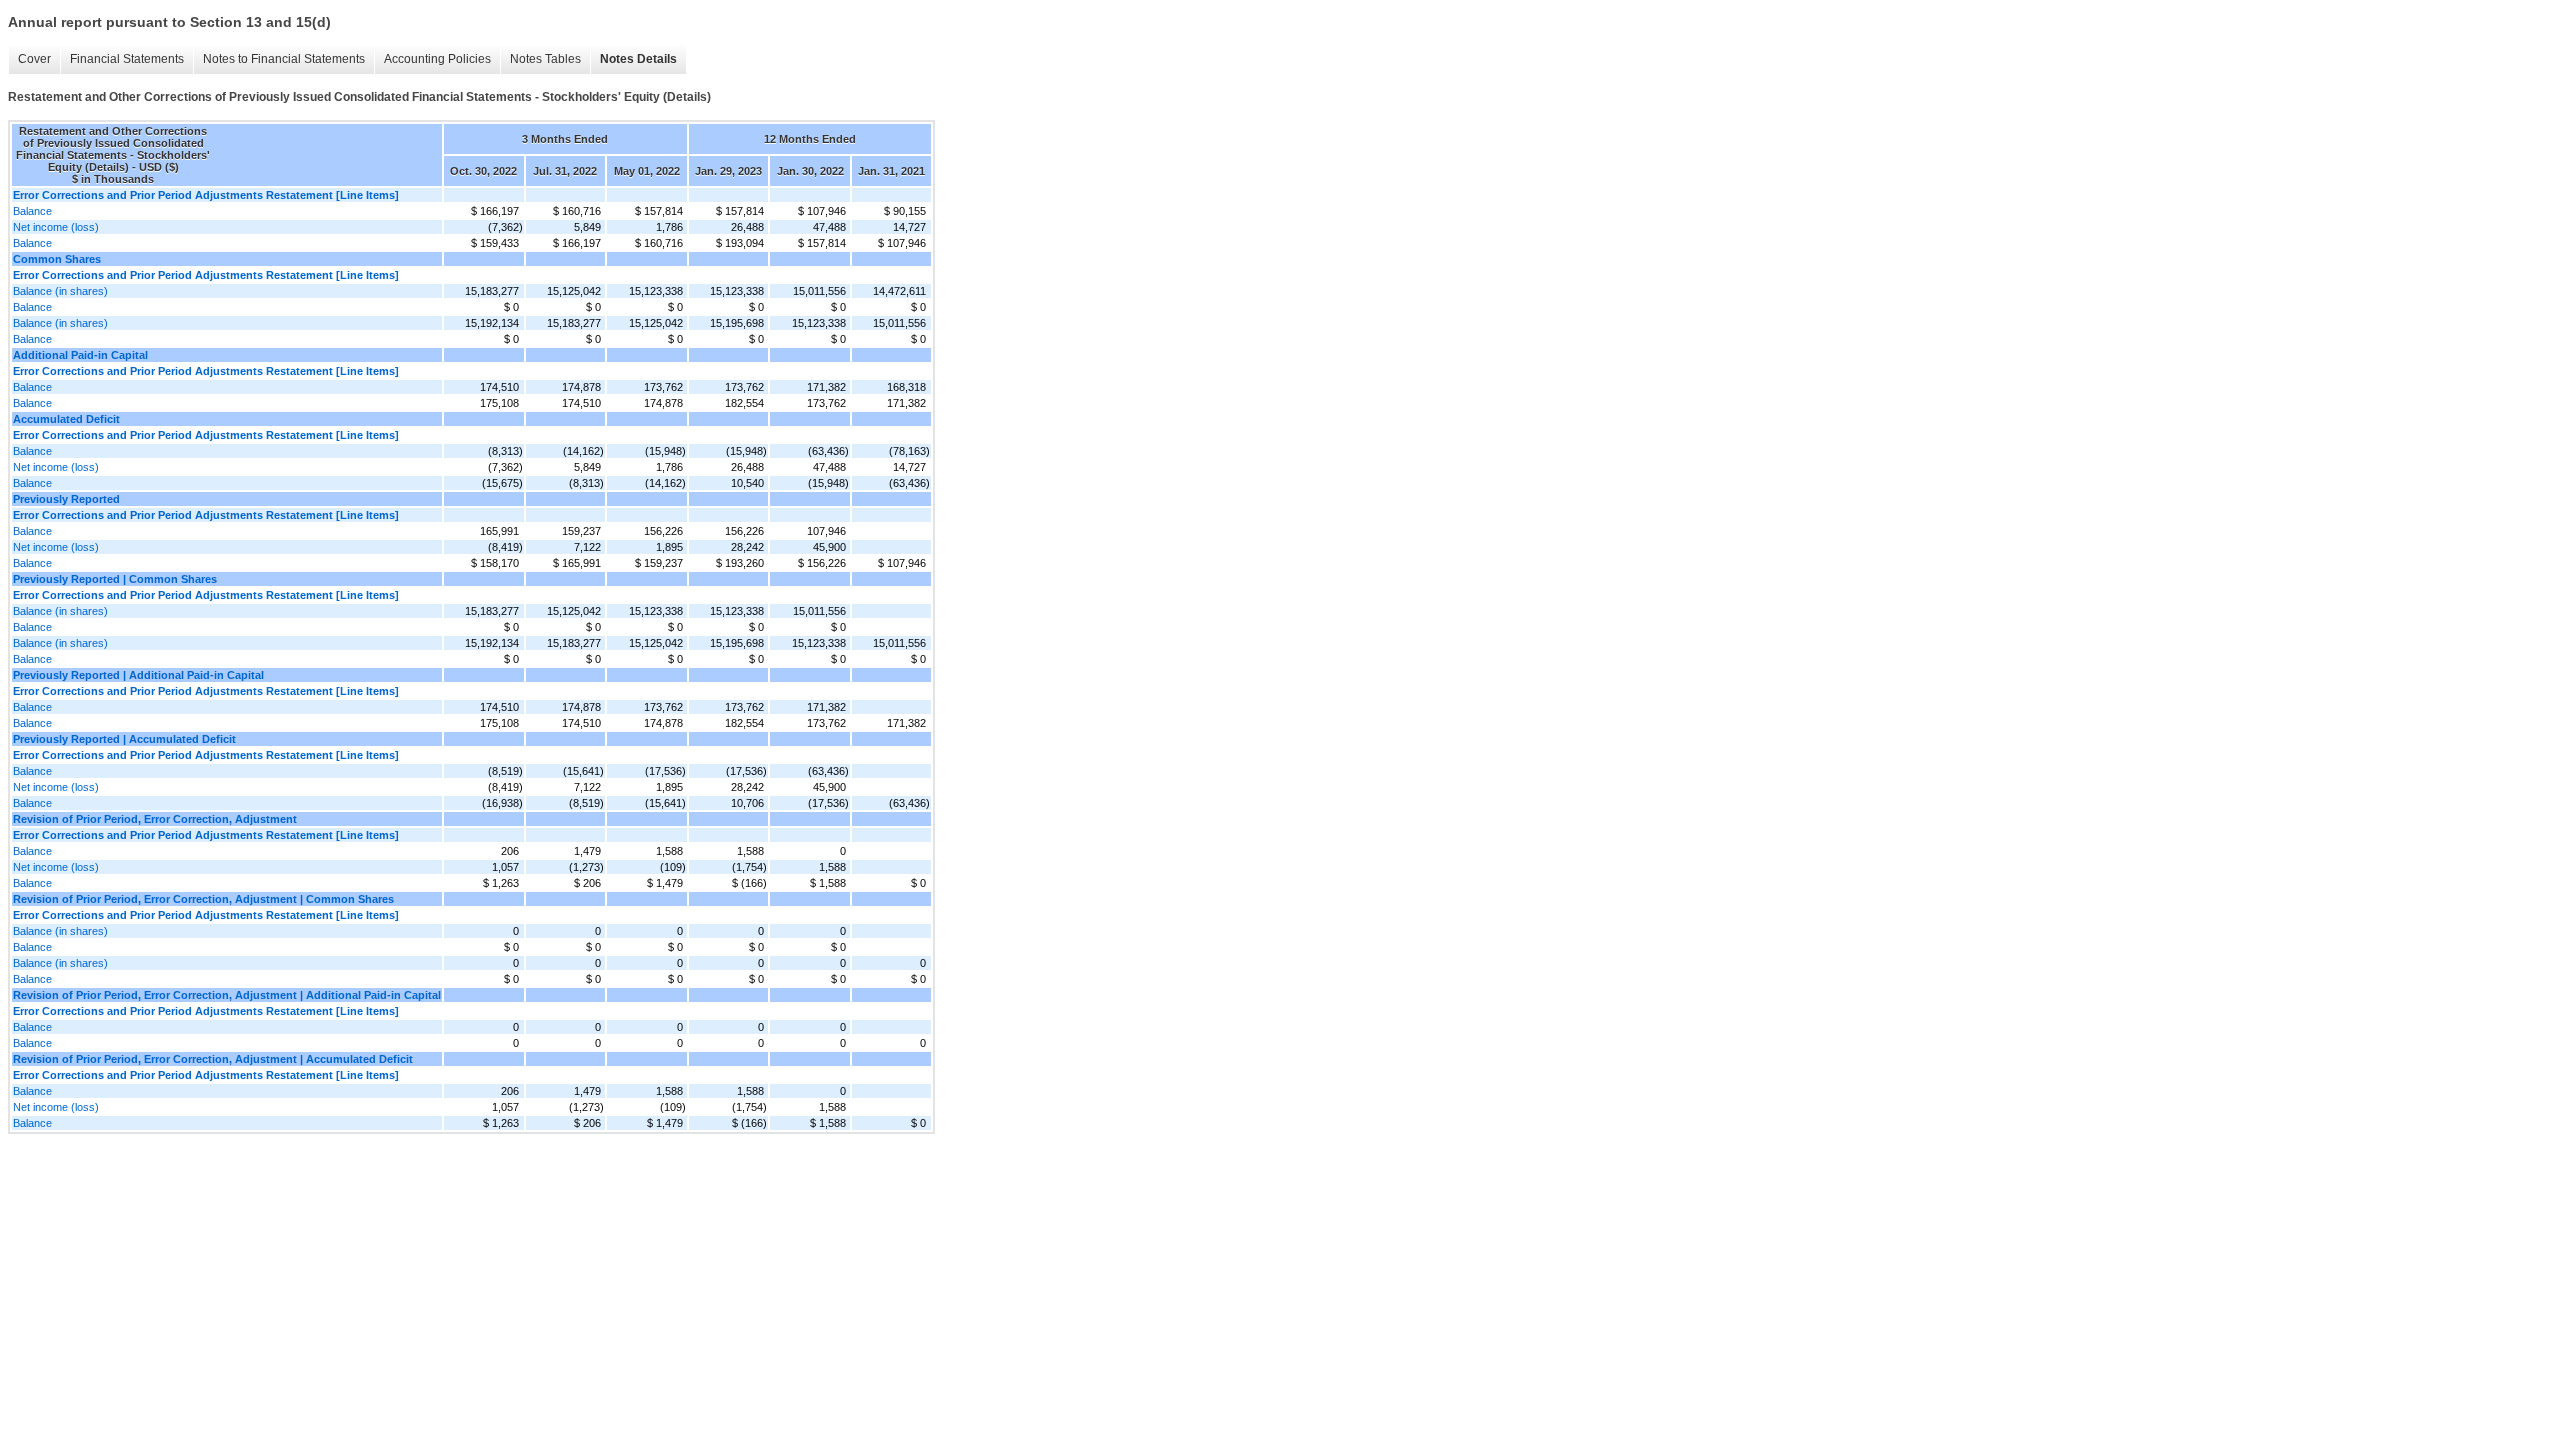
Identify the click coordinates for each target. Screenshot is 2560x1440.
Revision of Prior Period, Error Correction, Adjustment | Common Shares (203, 899)
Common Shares (57, 259)
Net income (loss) (56, 227)
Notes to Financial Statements (284, 59)
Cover (34, 59)
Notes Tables (545, 59)
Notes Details (638, 59)
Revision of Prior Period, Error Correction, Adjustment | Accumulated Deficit (213, 1059)
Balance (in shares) (60, 291)
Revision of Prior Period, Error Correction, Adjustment (155, 819)
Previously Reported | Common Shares (115, 579)
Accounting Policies (437, 59)
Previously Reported (66, 499)
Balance (32, 211)
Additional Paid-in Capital (80, 355)
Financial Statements (127, 59)
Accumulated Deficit (66, 419)
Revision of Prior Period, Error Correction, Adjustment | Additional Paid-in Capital (227, 995)
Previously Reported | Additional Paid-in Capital (138, 675)
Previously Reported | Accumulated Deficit (124, 739)
